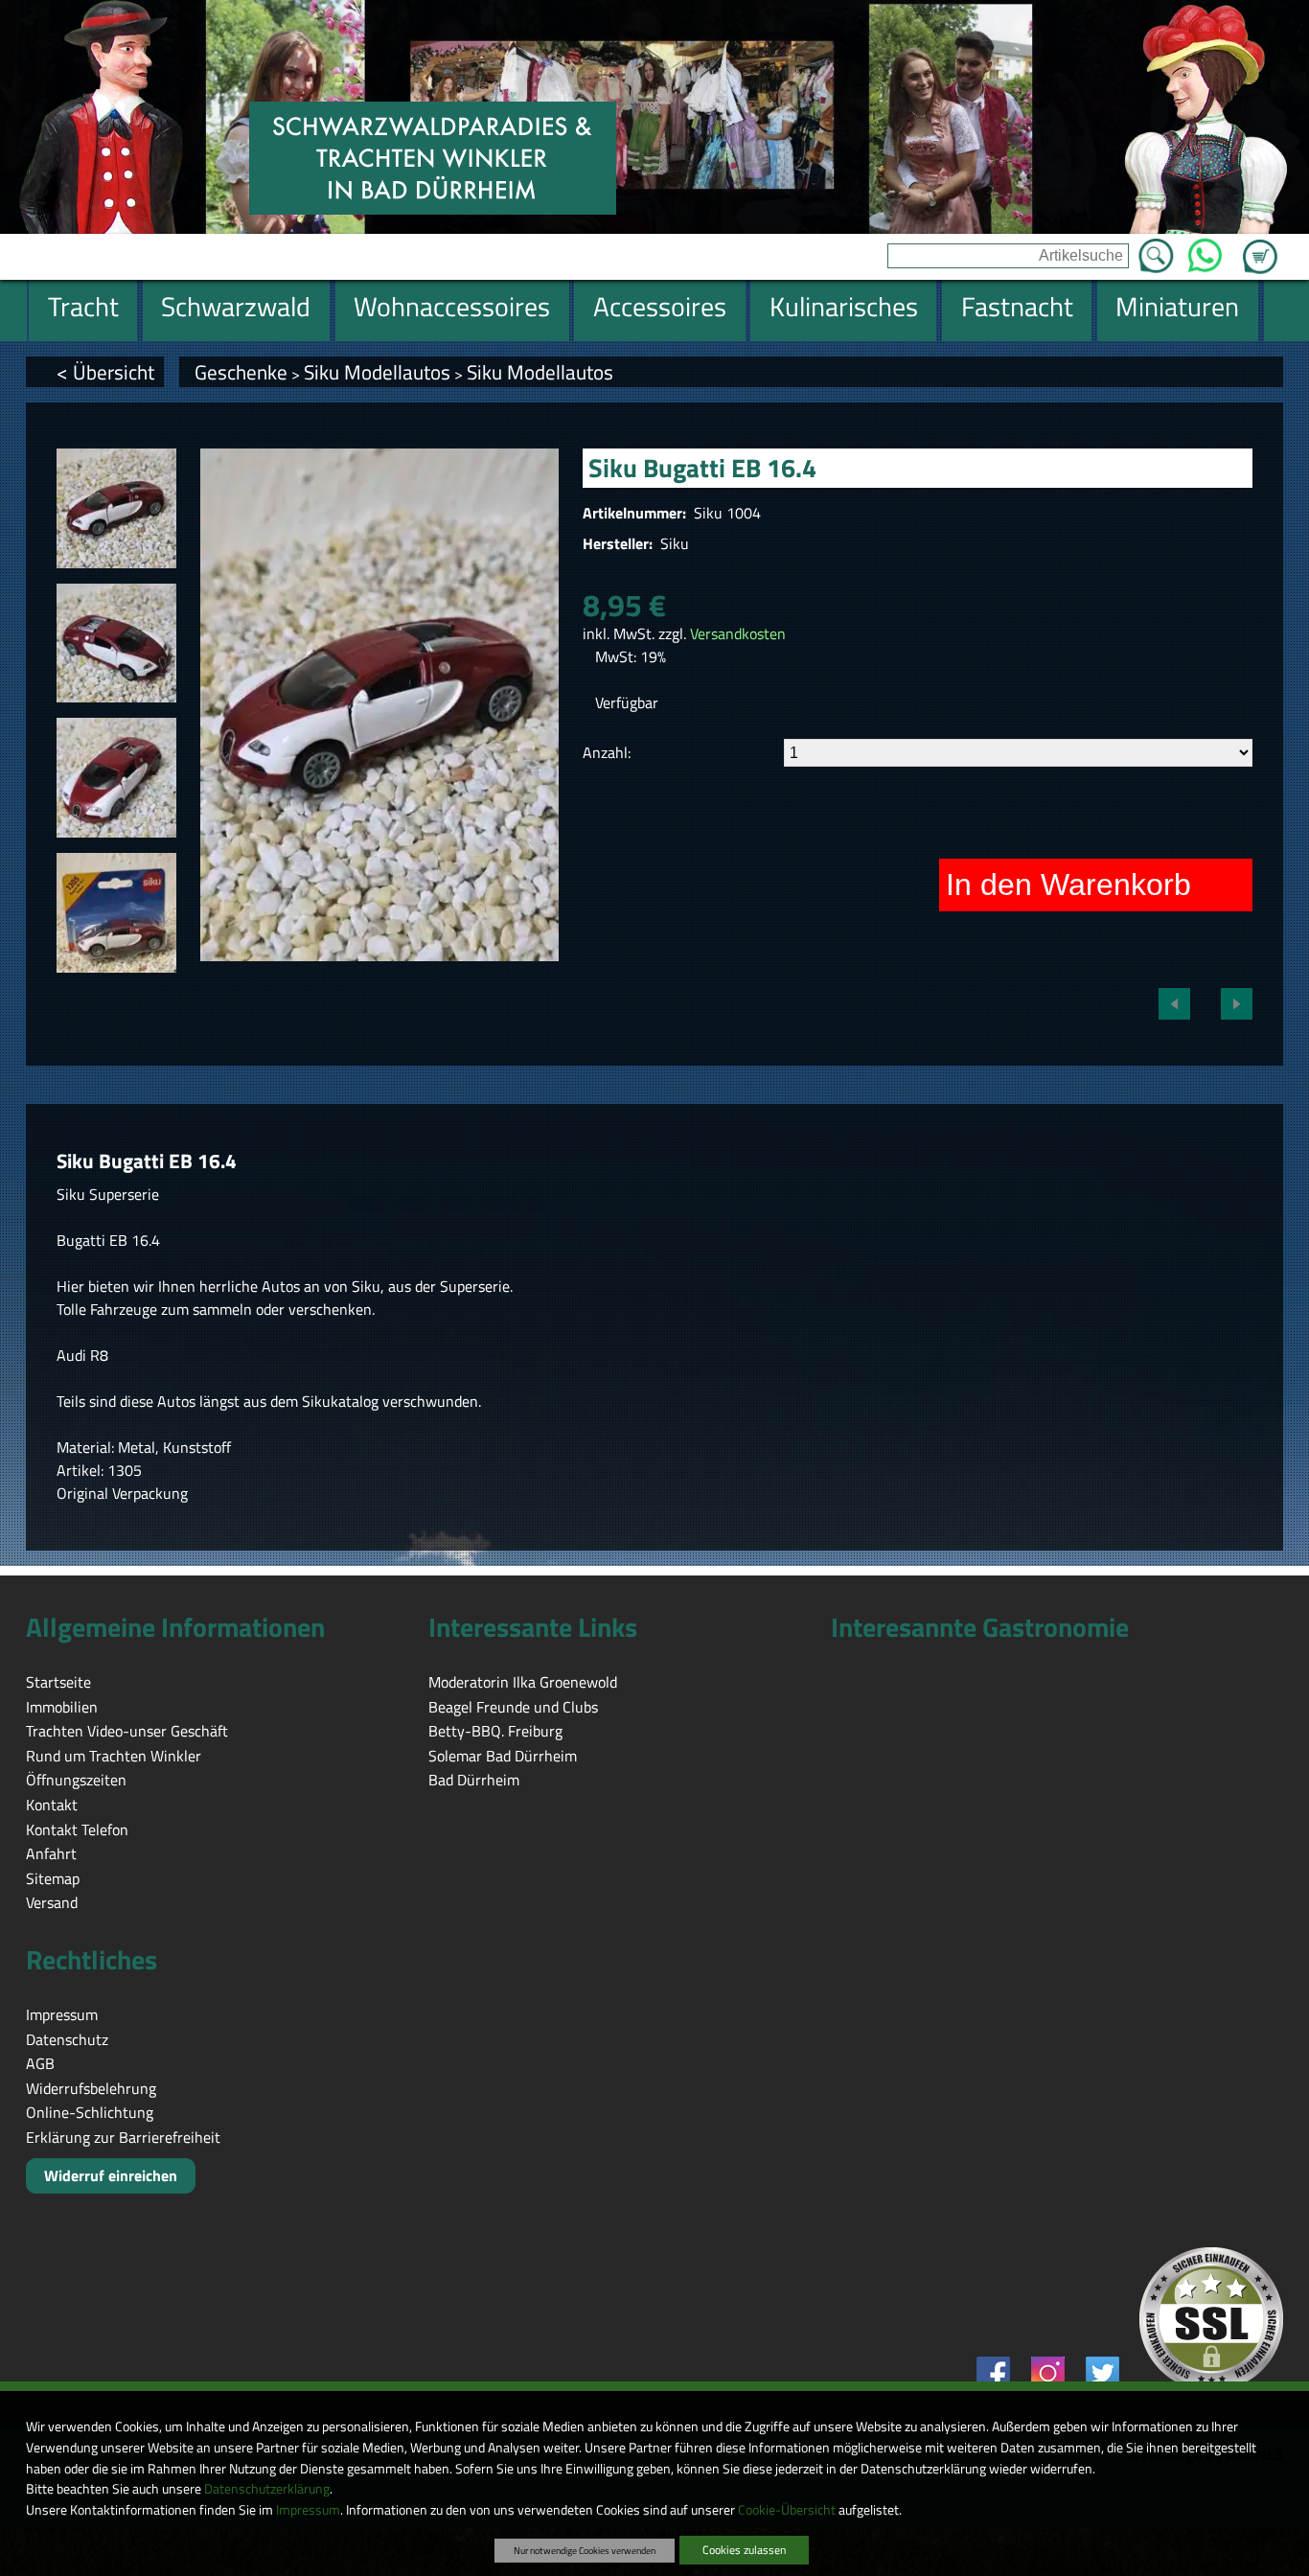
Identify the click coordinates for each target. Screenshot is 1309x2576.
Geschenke (241, 372)
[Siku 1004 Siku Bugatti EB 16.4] (116, 508)
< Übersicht (105, 372)
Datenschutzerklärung (267, 2489)
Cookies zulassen (744, 2550)
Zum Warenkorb (1260, 245)
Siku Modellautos (377, 372)
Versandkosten (738, 633)
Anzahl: (607, 752)
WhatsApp (1205, 250)
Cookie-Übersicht (787, 2510)
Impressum (308, 2510)
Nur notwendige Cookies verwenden (585, 2550)
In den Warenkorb (1068, 885)
